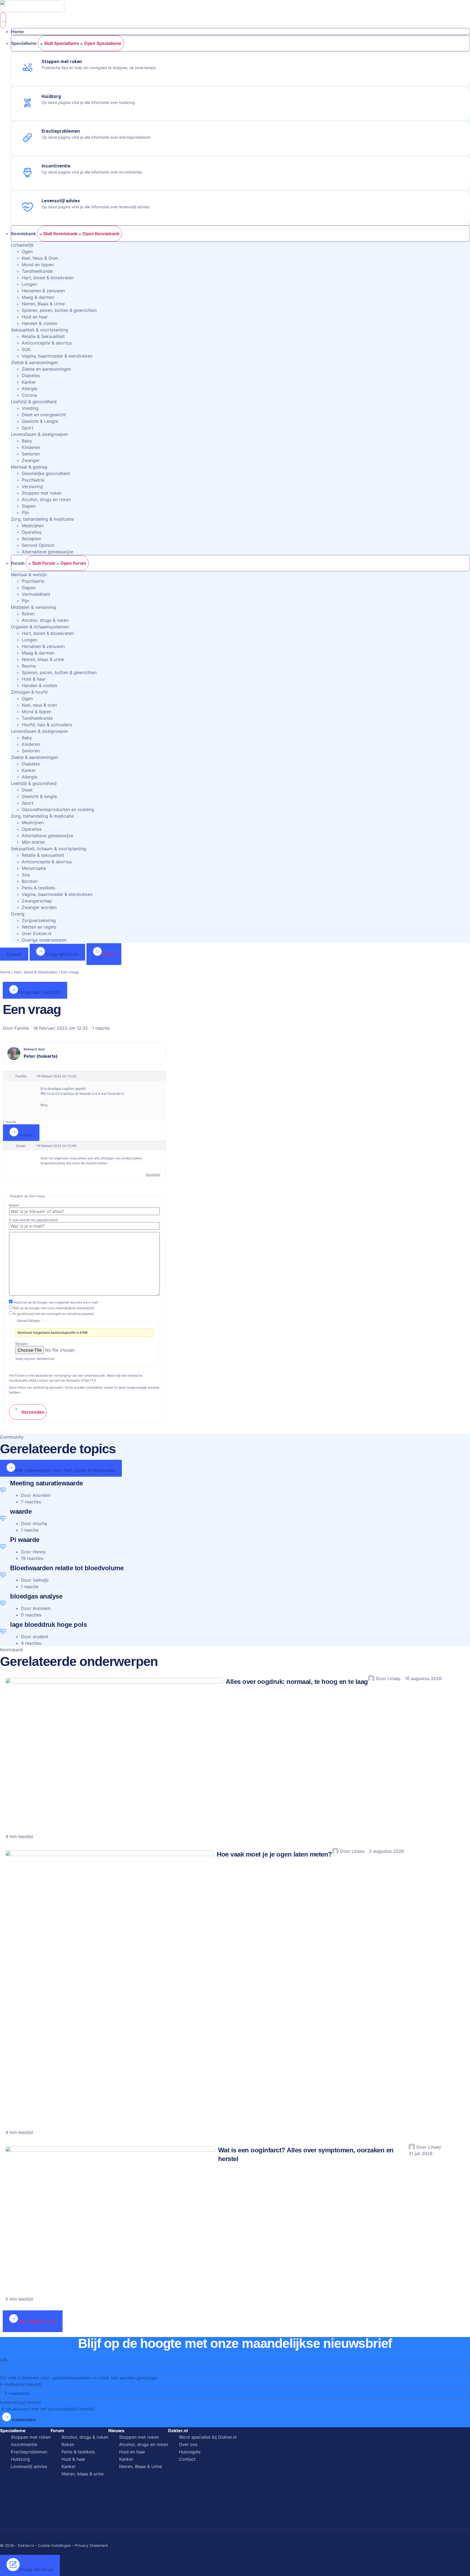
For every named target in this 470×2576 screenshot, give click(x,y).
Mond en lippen (38, 265)
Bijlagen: (22, 1344)
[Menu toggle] (3, 20)
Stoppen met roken (42, 493)
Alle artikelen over (37, 2321)
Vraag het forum (62, 954)
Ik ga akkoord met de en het (54, 1314)
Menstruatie (34, 868)
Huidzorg (20, 2459)
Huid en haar (35, 317)
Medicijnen (33, 526)
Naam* (14, 1205)
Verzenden (32, 1412)
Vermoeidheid (36, 594)
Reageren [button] (153, 1175)
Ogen (27, 252)
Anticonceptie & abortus (47, 343)
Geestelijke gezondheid (46, 473)
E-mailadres (21, 2384)
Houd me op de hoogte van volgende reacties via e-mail (56, 1302)
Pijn (25, 513)
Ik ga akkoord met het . (48, 2409)
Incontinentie (24, 2444)
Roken (28, 614)
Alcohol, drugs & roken (45, 620)
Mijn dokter (33, 842)
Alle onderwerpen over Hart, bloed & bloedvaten (65, 1470)
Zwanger (31, 460)
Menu (108, 954)
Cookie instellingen (54, 2545)
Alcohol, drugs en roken (46, 499)
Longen (29, 284)
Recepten (31, 539)
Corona (29, 395)
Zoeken (14, 954)
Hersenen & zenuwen (43, 291)
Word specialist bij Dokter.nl (208, 2437)
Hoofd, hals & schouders (47, 725)
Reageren (26, 1135)
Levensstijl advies (29, 2466)
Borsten (30, 881)
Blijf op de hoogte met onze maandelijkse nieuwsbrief (54, 1308)
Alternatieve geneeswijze (47, 552)
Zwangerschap (37, 901)
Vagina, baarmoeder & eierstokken (57, 356)
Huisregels (190, 2452)
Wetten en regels (39, 927)
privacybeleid (62, 2409)
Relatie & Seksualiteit (43, 336)
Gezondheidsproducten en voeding (58, 809)
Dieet (27, 790)
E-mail (33, 1220)
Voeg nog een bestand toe (35, 1359)
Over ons (188, 2444)
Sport (28, 428)
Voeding (30, 408)
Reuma (29, 666)
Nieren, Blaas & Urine (43, 304)
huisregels (54, 1314)
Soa (26, 875)
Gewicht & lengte (39, 796)
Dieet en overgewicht (44, 415)
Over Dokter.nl (37, 933)
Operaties (32, 532)
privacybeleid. (83, 1314)
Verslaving (32, 486)
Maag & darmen (38, 297)
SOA (26, 349)
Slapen (29, 506)
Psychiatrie (33, 480)
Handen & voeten (39, 323)
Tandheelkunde (37, 271)
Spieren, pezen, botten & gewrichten (59, 310)
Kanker (29, 382)
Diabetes (31, 375)
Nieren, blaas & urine (43, 659)
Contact (187, 2459)
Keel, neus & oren (39, 705)
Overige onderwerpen (44, 940)
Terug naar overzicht (39, 992)
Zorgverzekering (39, 920)
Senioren (31, 454)
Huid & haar (34, 679)
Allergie (30, 389)
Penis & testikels (38, 888)
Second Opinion (38, 545)
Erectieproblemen (29, 2452)
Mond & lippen (37, 712)
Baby (27, 441)
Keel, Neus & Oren (40, 258)
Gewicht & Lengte (40, 421)
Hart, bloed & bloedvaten (48, 278)
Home (5, 972)
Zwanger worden (39, 907)
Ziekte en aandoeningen (46, 369)
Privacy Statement (92, 2545)
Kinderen (31, 447)
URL (4, 2360)
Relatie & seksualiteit (43, 855)
